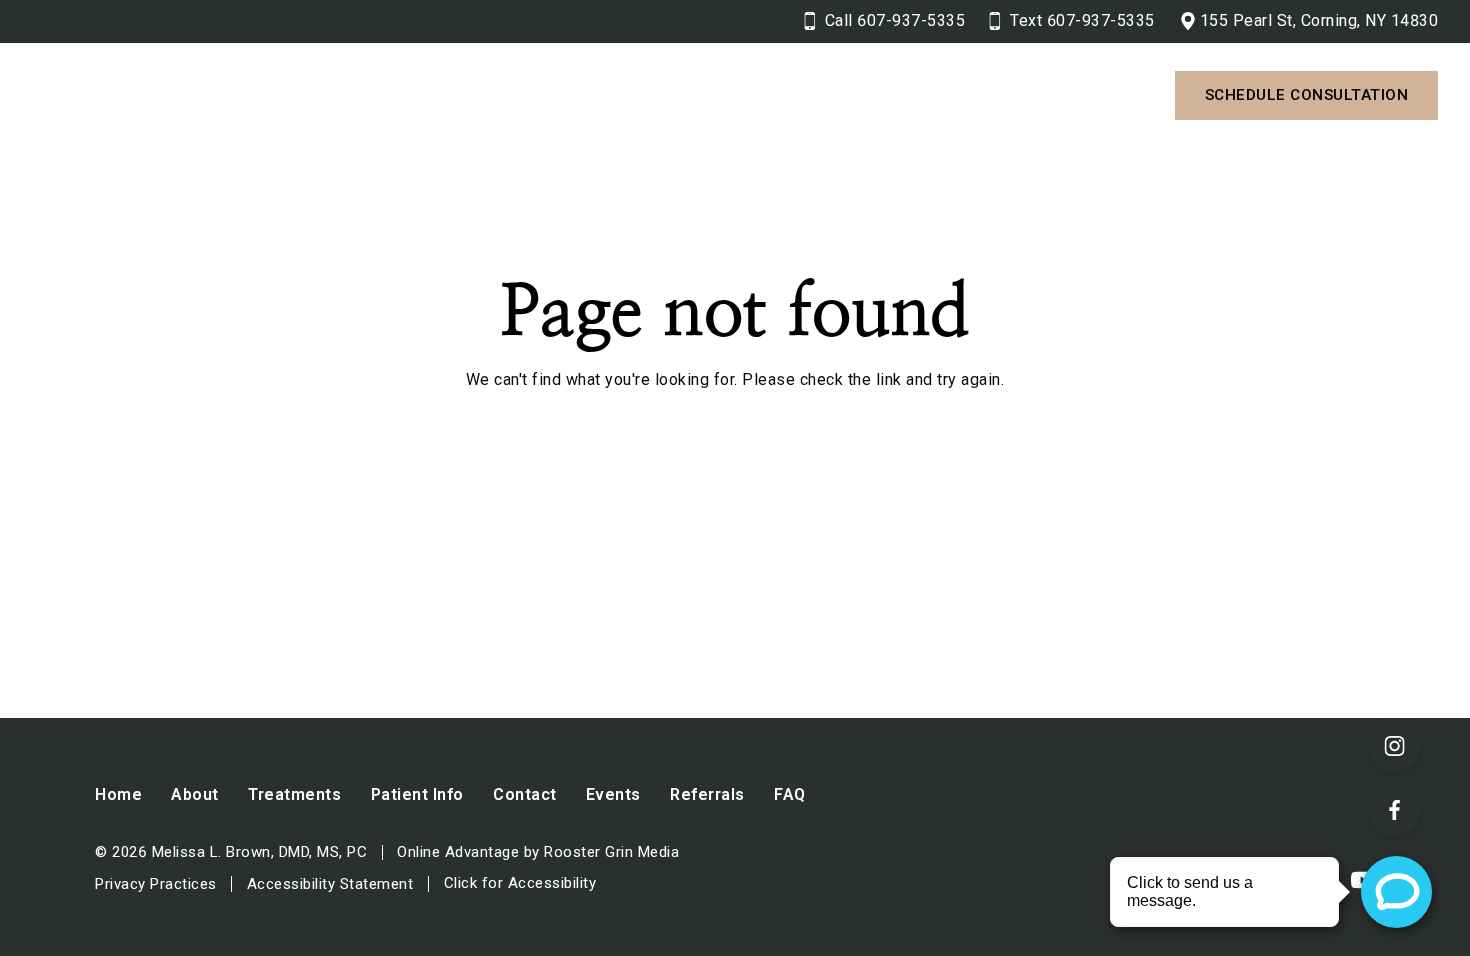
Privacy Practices (156, 884)
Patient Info (779, 94)
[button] (515, 95)
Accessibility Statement (330, 884)
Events (613, 794)
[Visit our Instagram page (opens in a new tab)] (1395, 746)
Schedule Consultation (1307, 95)
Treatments (617, 94)
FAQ (790, 794)
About (480, 94)
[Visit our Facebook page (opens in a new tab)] (1395, 810)
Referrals (707, 794)
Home (118, 794)
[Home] (207, 96)
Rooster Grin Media (611, 852)
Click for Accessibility (520, 883)
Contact (926, 94)
